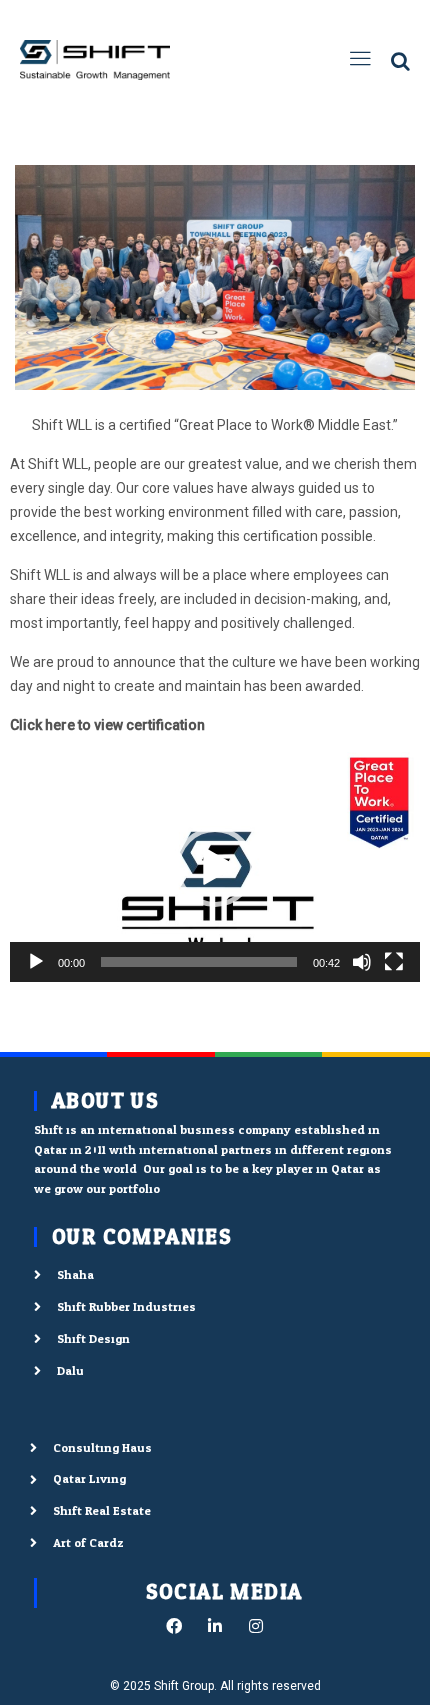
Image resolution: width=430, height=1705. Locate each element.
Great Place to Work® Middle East (285, 425)
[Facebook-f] (174, 1626)
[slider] (199, 962)
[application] (215, 867)
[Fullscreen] (394, 962)
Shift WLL (62, 425)
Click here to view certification (107, 725)
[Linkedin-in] (215, 1626)
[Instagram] (256, 1626)
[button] (215, 867)
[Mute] (362, 962)
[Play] (36, 962)
